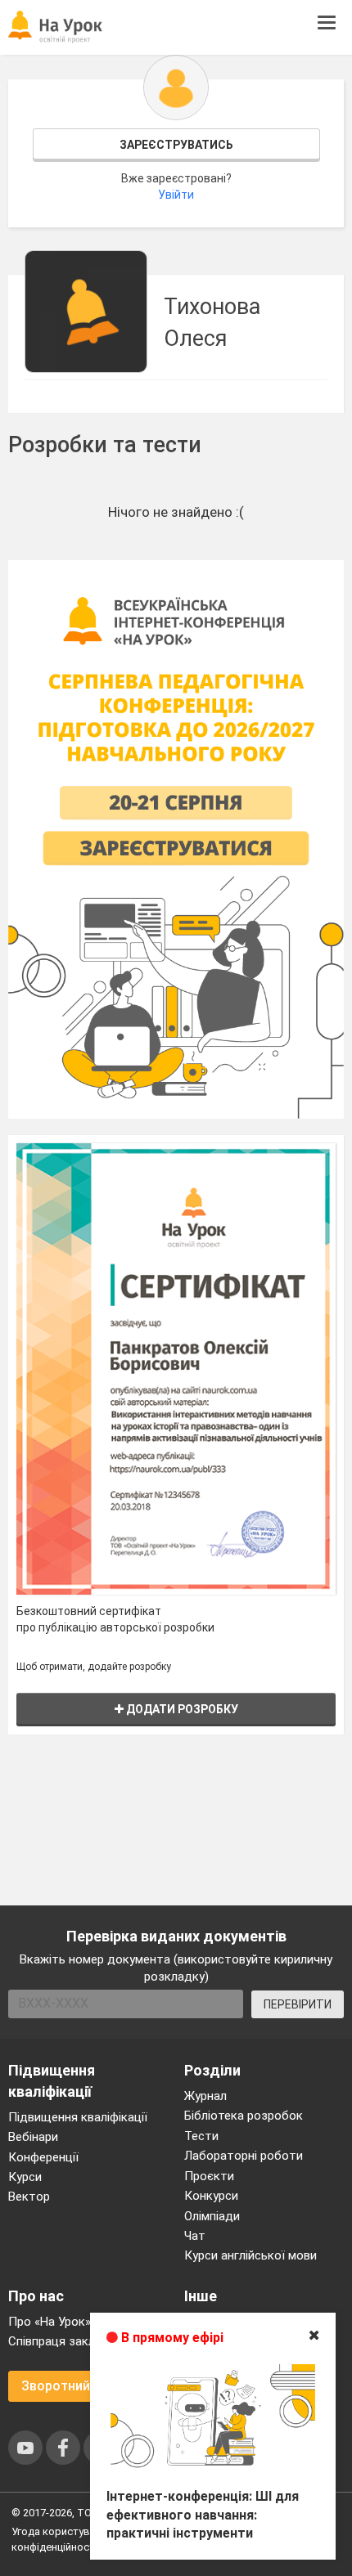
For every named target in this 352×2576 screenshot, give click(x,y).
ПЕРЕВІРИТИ (298, 2004)
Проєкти (209, 2176)
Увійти (176, 195)
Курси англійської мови (250, 2255)
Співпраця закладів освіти (83, 2341)
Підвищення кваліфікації (78, 2117)
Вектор (29, 2197)
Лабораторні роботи (244, 2156)
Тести (201, 2136)
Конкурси (211, 2196)
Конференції (43, 2157)
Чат (195, 2236)
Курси (25, 2177)
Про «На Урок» (50, 2322)
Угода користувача (59, 2531)
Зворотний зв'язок (81, 2386)
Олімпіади (212, 2216)
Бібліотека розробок (244, 2116)
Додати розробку (181, 1709)
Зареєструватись (176, 145)
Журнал (205, 2096)
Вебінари (33, 2137)
